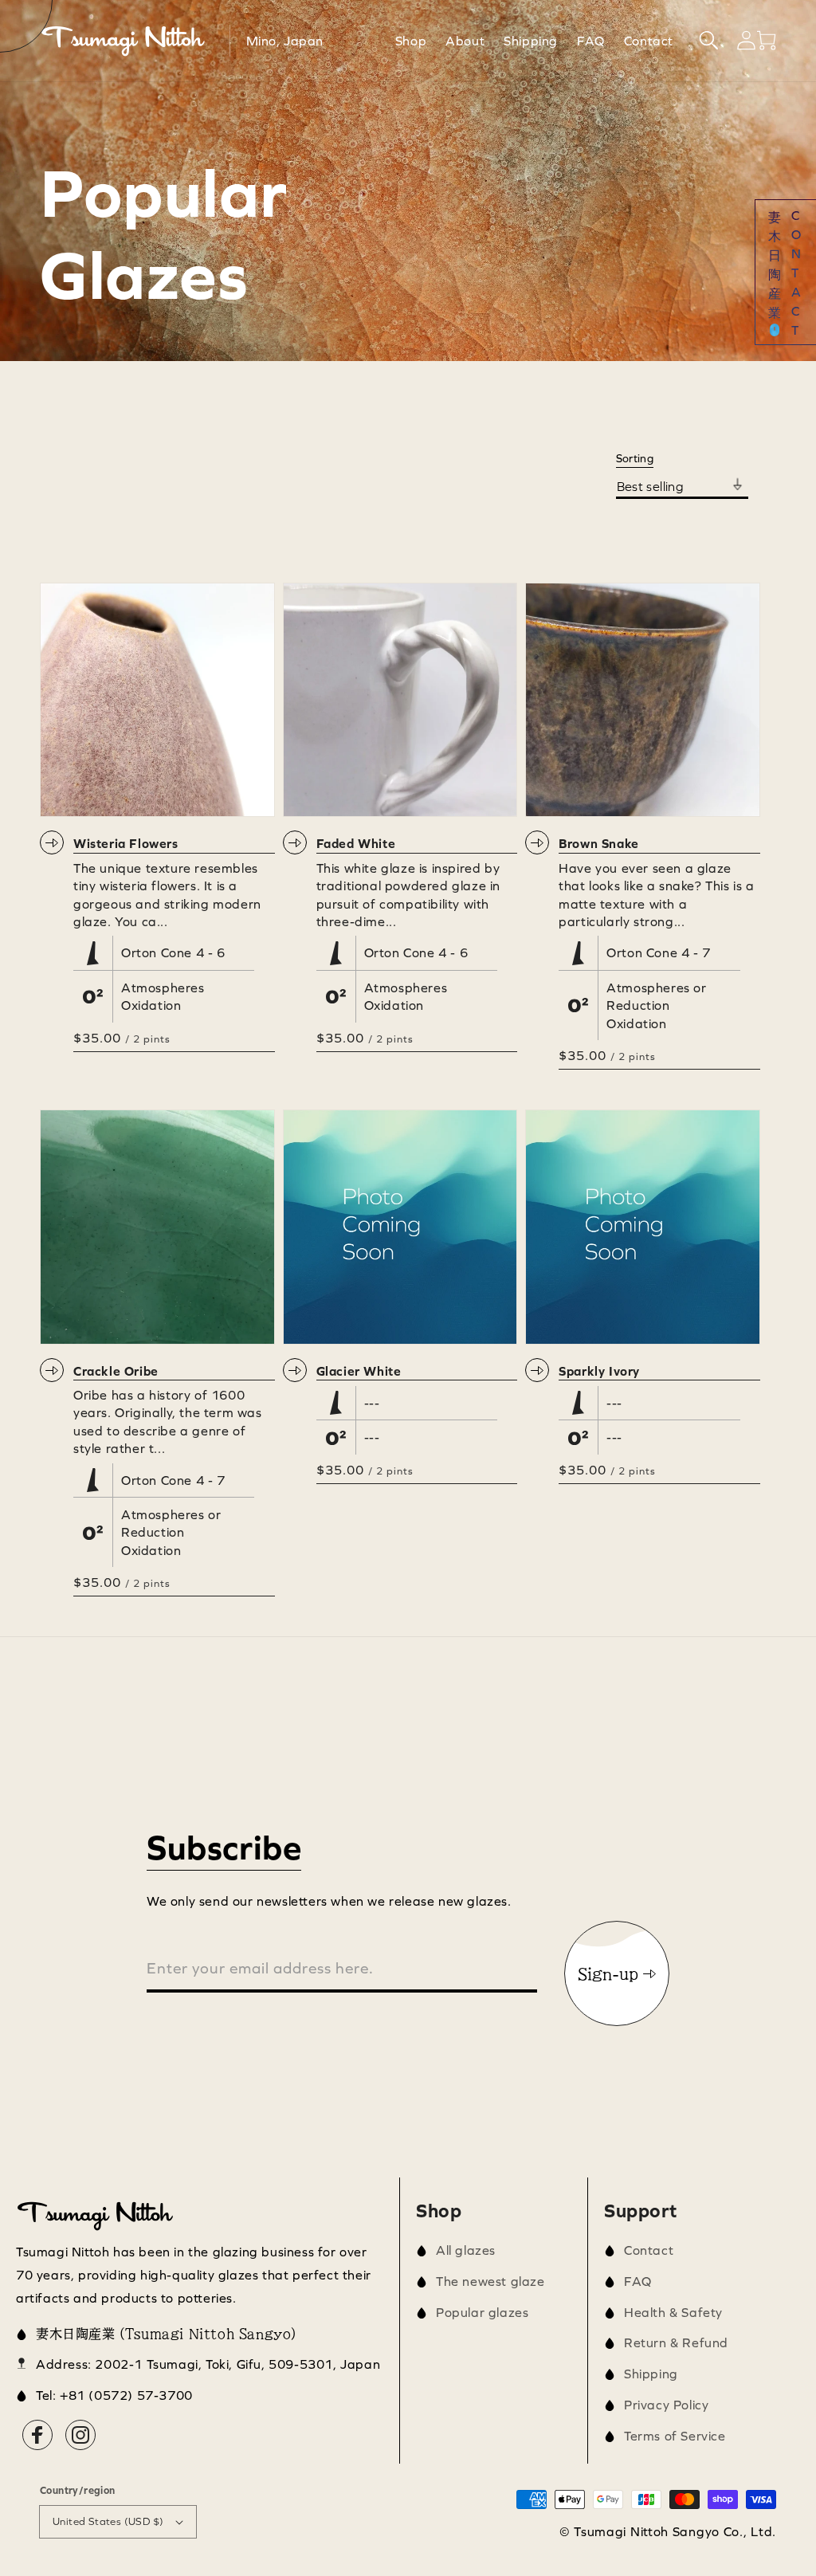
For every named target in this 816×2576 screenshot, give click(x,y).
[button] (709, 40)
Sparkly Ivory (599, 1371)
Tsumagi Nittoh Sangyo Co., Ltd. (675, 2531)
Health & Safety (673, 2312)
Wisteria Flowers (126, 843)
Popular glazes (482, 2312)
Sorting (635, 458)
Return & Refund (676, 2342)
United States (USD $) (108, 2521)
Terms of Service (675, 2436)
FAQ (638, 2281)
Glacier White (359, 1371)
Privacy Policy (666, 2405)
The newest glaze (490, 2281)
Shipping (651, 2374)
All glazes (466, 2250)
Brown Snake (599, 843)
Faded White (356, 843)
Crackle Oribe (116, 1371)
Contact (649, 2250)
